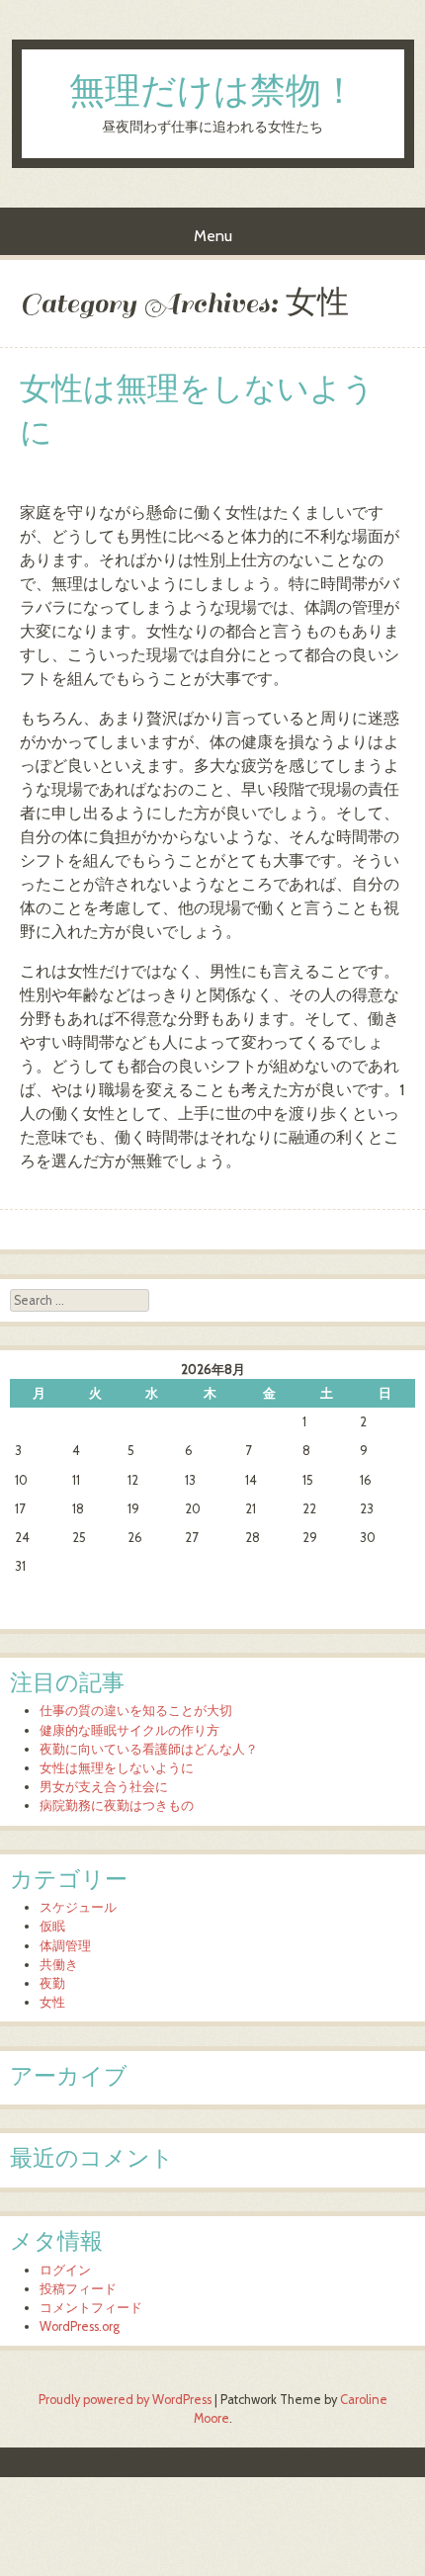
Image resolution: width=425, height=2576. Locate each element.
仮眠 (52, 1926)
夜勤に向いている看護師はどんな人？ (149, 1749)
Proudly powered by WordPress (125, 2400)
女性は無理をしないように (197, 412)
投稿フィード (78, 2289)
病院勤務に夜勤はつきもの (117, 1805)
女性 (52, 2002)
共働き (59, 1965)
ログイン (65, 2270)
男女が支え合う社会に (104, 1787)
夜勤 (52, 1983)
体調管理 (65, 1946)
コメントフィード (91, 2308)
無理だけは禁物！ (213, 93)
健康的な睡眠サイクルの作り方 (129, 1730)
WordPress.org (80, 2326)
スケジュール (78, 1907)
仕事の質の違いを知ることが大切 (136, 1711)
